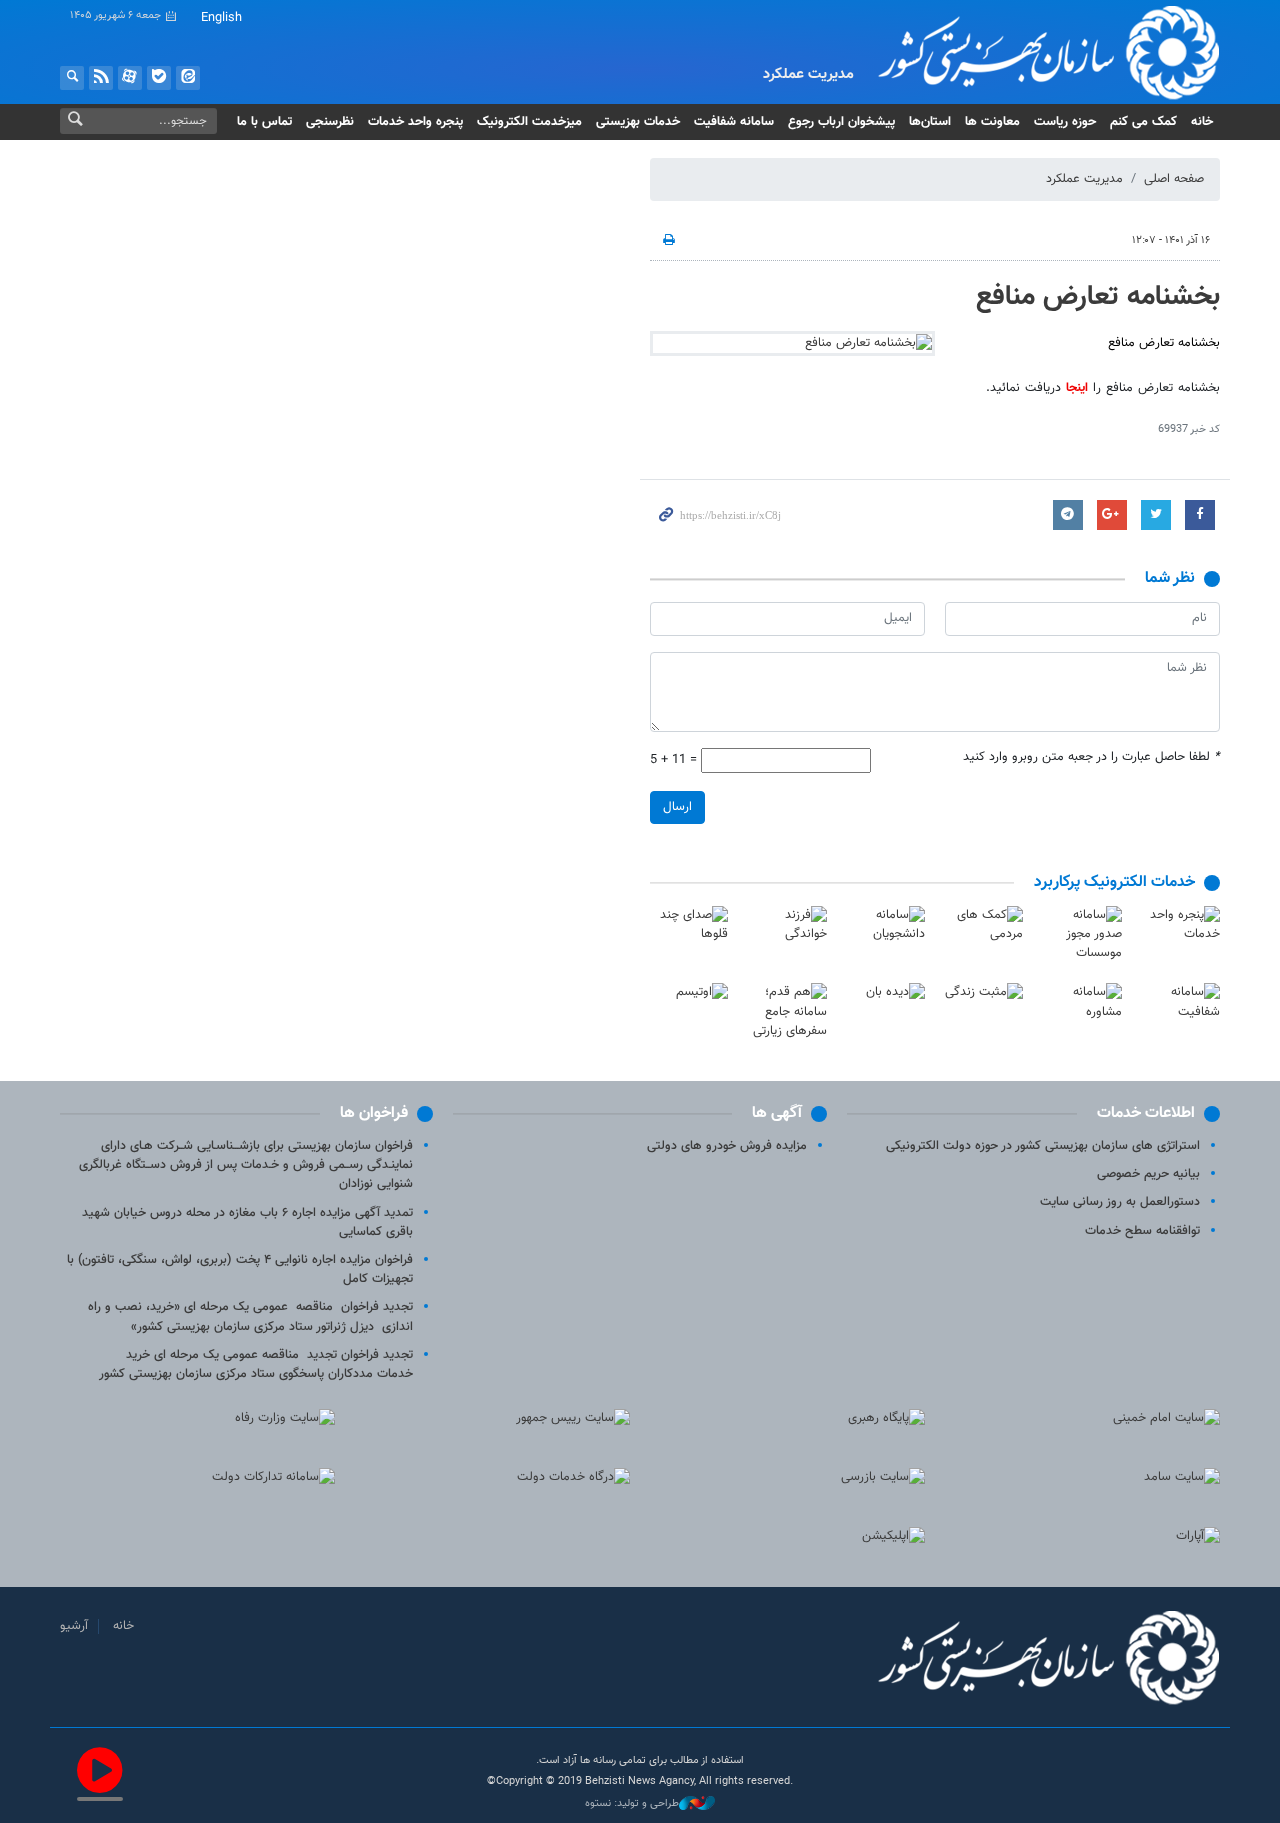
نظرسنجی (330, 122)
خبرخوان (101, 78)
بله (159, 78)
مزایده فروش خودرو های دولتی (727, 1146)
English (221, 18)
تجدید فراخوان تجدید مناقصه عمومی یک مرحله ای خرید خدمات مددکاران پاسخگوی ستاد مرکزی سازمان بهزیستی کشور (256, 1364)
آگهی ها (777, 1113)
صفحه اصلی (1174, 179)
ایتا (188, 78)
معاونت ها (992, 122)
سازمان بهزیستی (1033, 52)
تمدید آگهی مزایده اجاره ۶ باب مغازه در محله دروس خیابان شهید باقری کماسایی (247, 1222)
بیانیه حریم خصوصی (1148, 1174)
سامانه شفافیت (734, 122)
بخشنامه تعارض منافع (1098, 297)
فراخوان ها (374, 1113)
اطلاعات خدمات (1146, 1113)
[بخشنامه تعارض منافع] (792, 343)
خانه (1202, 122)
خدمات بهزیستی (638, 122)
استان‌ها (930, 122)
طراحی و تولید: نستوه (632, 1804)
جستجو (72, 78)
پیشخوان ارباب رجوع (841, 122)
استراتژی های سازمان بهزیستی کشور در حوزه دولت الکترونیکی (1043, 1146)
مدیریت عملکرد (1084, 179)
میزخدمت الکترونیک (529, 122)
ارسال (677, 807)
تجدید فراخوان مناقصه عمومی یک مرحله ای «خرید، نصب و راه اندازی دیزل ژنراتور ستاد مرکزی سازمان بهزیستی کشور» (250, 1316)
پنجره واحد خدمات (415, 122)
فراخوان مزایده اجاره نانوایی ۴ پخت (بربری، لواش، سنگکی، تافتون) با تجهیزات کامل (240, 1269)
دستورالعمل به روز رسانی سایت (1120, 1202)
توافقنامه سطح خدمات (1142, 1231)
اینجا (1077, 388)
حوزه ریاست (1065, 122)
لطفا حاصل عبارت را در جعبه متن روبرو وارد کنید (1091, 757)
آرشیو (74, 1626)
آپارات (130, 78)
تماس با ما (264, 122)
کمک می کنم (1143, 122)
